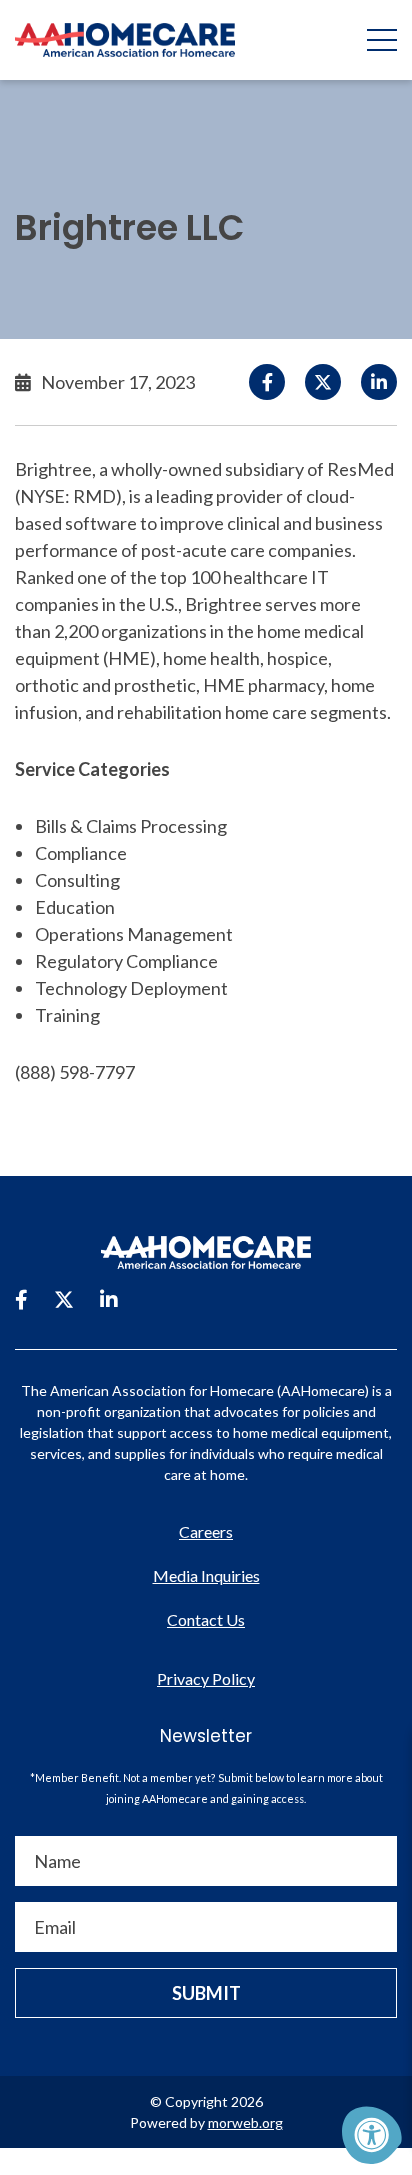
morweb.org (245, 2122)
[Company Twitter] (64, 1299)
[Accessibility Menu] (372, 2135)
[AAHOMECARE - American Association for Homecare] (117, 40)
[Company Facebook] (21, 1299)
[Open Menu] (382, 40)
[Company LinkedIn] (109, 1299)
